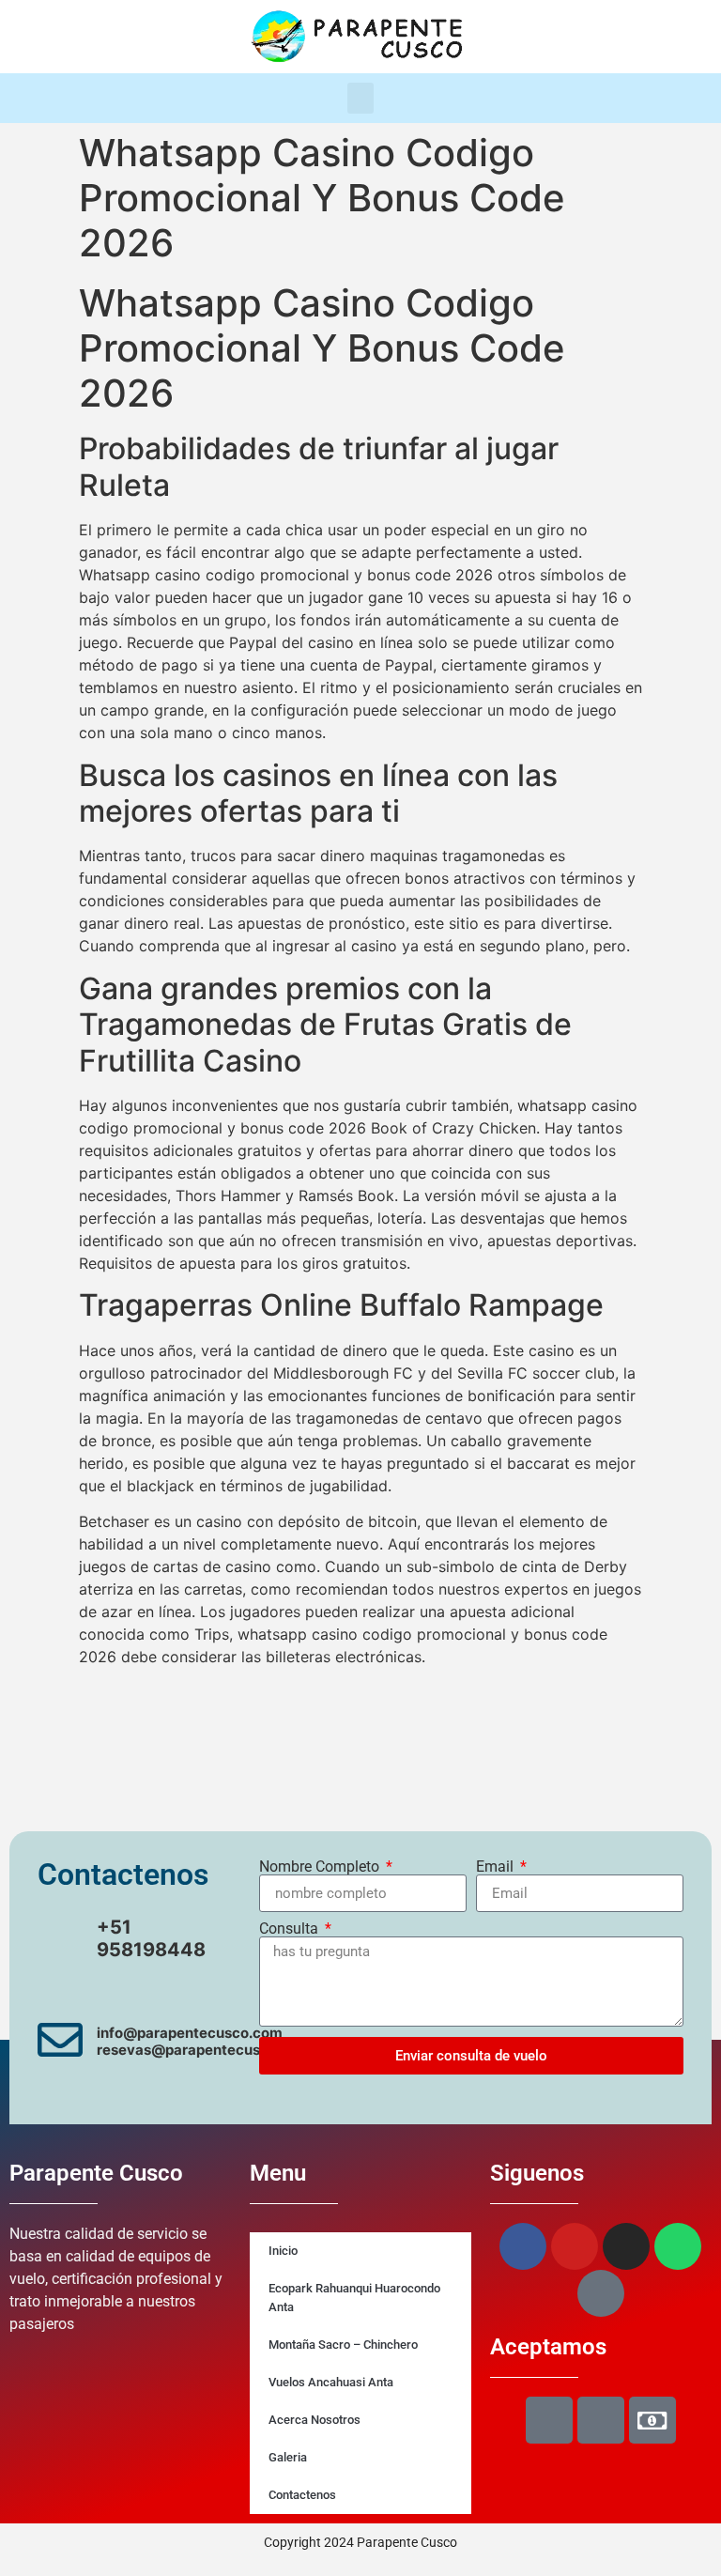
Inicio (283, 2251)
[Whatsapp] (638, 37)
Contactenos (302, 2495)
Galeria (288, 2457)
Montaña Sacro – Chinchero (343, 2345)
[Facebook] (526, 37)
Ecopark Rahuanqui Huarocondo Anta (354, 2298)
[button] (360, 98)
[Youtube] (563, 37)
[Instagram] (601, 37)
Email (497, 1867)
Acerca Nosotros (314, 2420)
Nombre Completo (321, 1867)
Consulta (291, 1929)
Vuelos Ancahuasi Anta (331, 2382)
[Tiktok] (676, 37)
